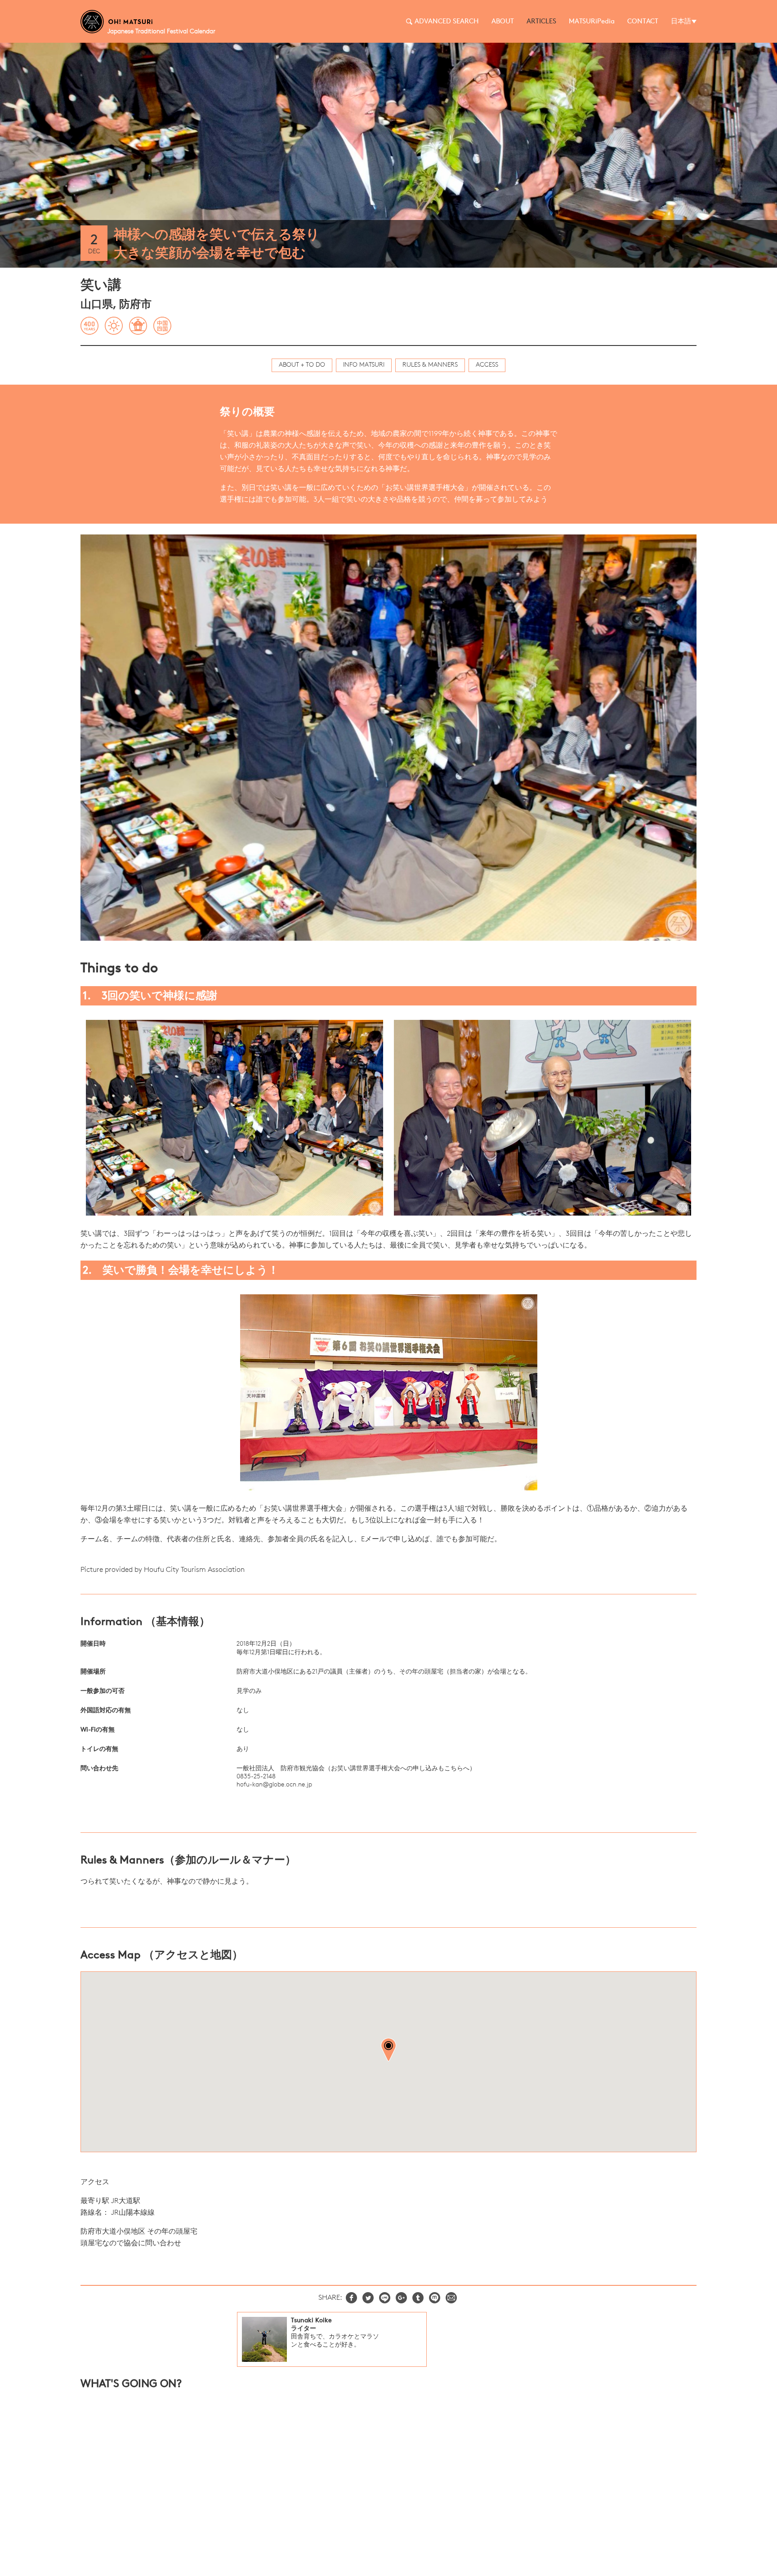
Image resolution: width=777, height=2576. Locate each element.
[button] (388, 2050)
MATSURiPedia (592, 22)
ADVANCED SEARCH (447, 22)
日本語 (681, 22)
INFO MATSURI (364, 365)
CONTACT (643, 22)
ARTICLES (541, 22)
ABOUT (503, 22)
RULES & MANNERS (430, 365)
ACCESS (487, 365)
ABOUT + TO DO (302, 365)
